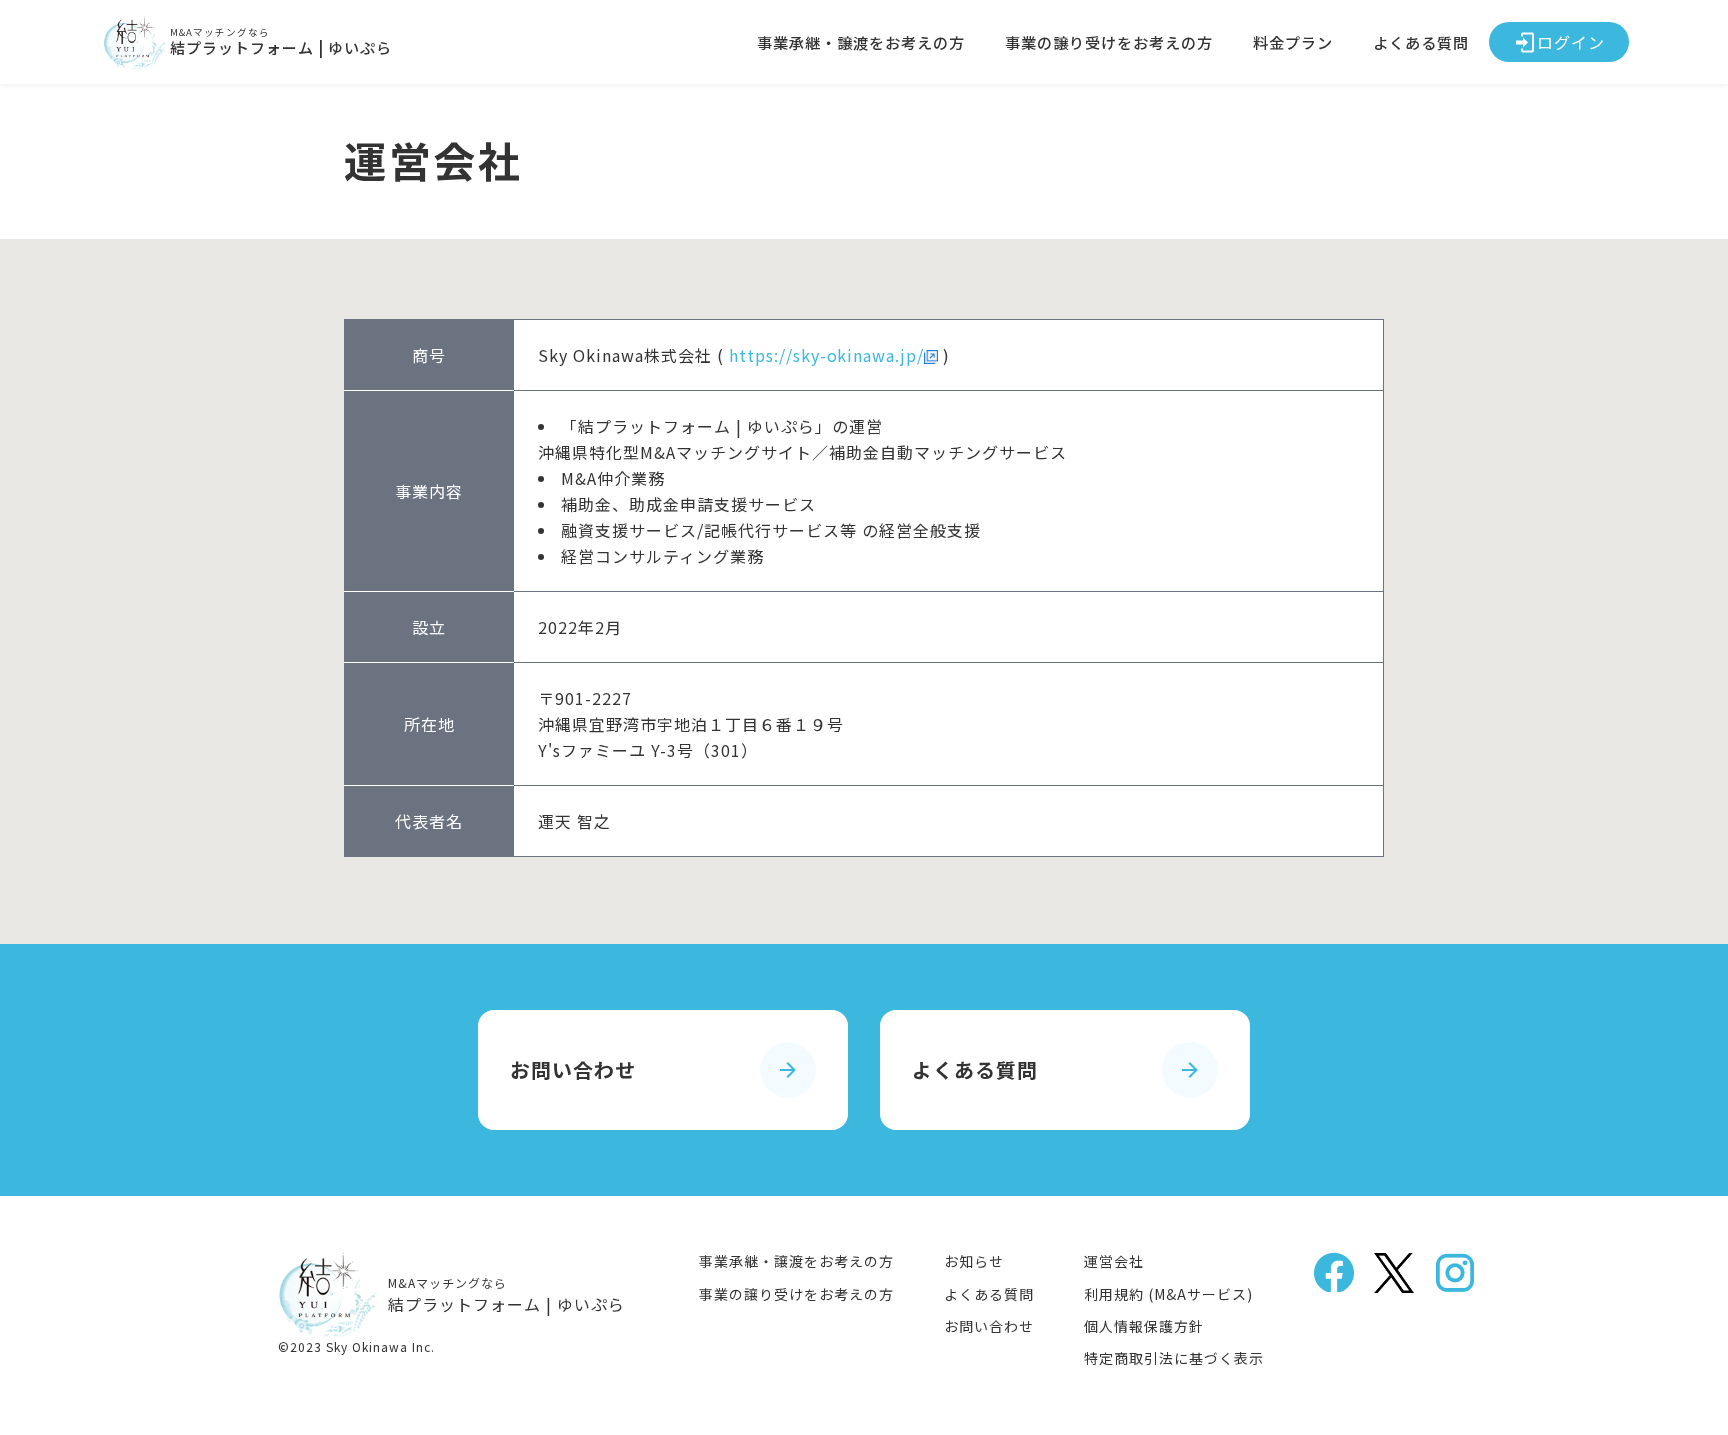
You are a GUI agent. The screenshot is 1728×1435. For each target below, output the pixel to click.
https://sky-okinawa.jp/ (826, 355)
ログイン (1571, 42)
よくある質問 (1421, 42)
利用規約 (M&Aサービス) (1168, 1294)
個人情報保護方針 (1144, 1326)
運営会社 (1114, 1261)
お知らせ (974, 1261)
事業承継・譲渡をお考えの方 (861, 42)
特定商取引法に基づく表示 (1174, 1358)
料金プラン (1293, 42)
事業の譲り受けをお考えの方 (1109, 42)
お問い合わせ (989, 1326)
